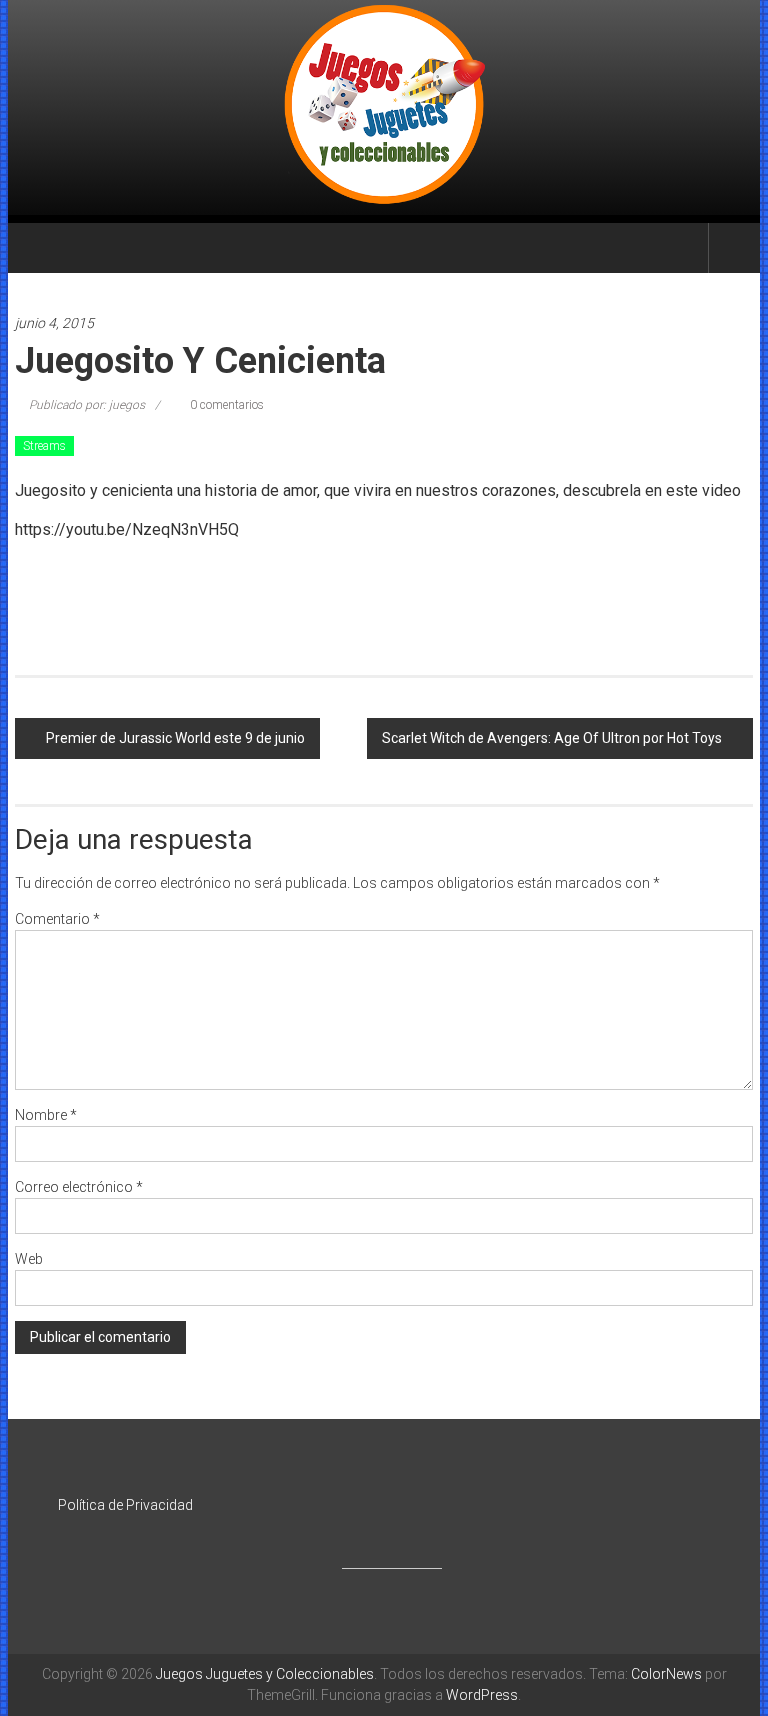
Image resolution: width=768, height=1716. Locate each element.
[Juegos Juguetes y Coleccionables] (384, 107)
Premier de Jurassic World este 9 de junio (175, 738)
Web (29, 1259)
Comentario (57, 919)
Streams (44, 446)
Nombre (46, 1115)
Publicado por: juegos (87, 405)
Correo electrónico (79, 1187)
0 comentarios (225, 405)
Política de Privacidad (125, 1505)
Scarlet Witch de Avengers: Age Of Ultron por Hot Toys (552, 738)
